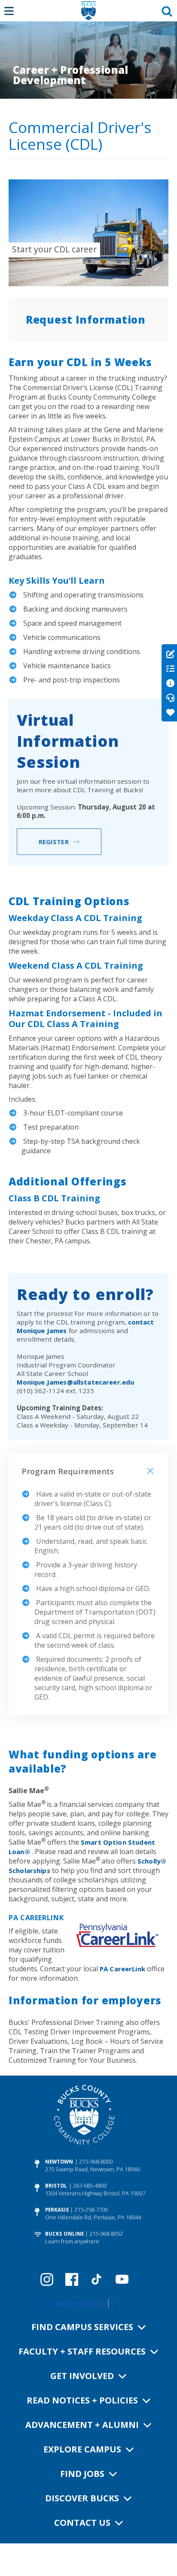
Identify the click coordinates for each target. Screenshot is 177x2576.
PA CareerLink (122, 1969)
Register (54, 842)
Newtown (59, 2162)
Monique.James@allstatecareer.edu (76, 1382)
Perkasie (57, 2210)
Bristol (56, 2186)
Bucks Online (64, 2234)
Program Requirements (68, 1471)
